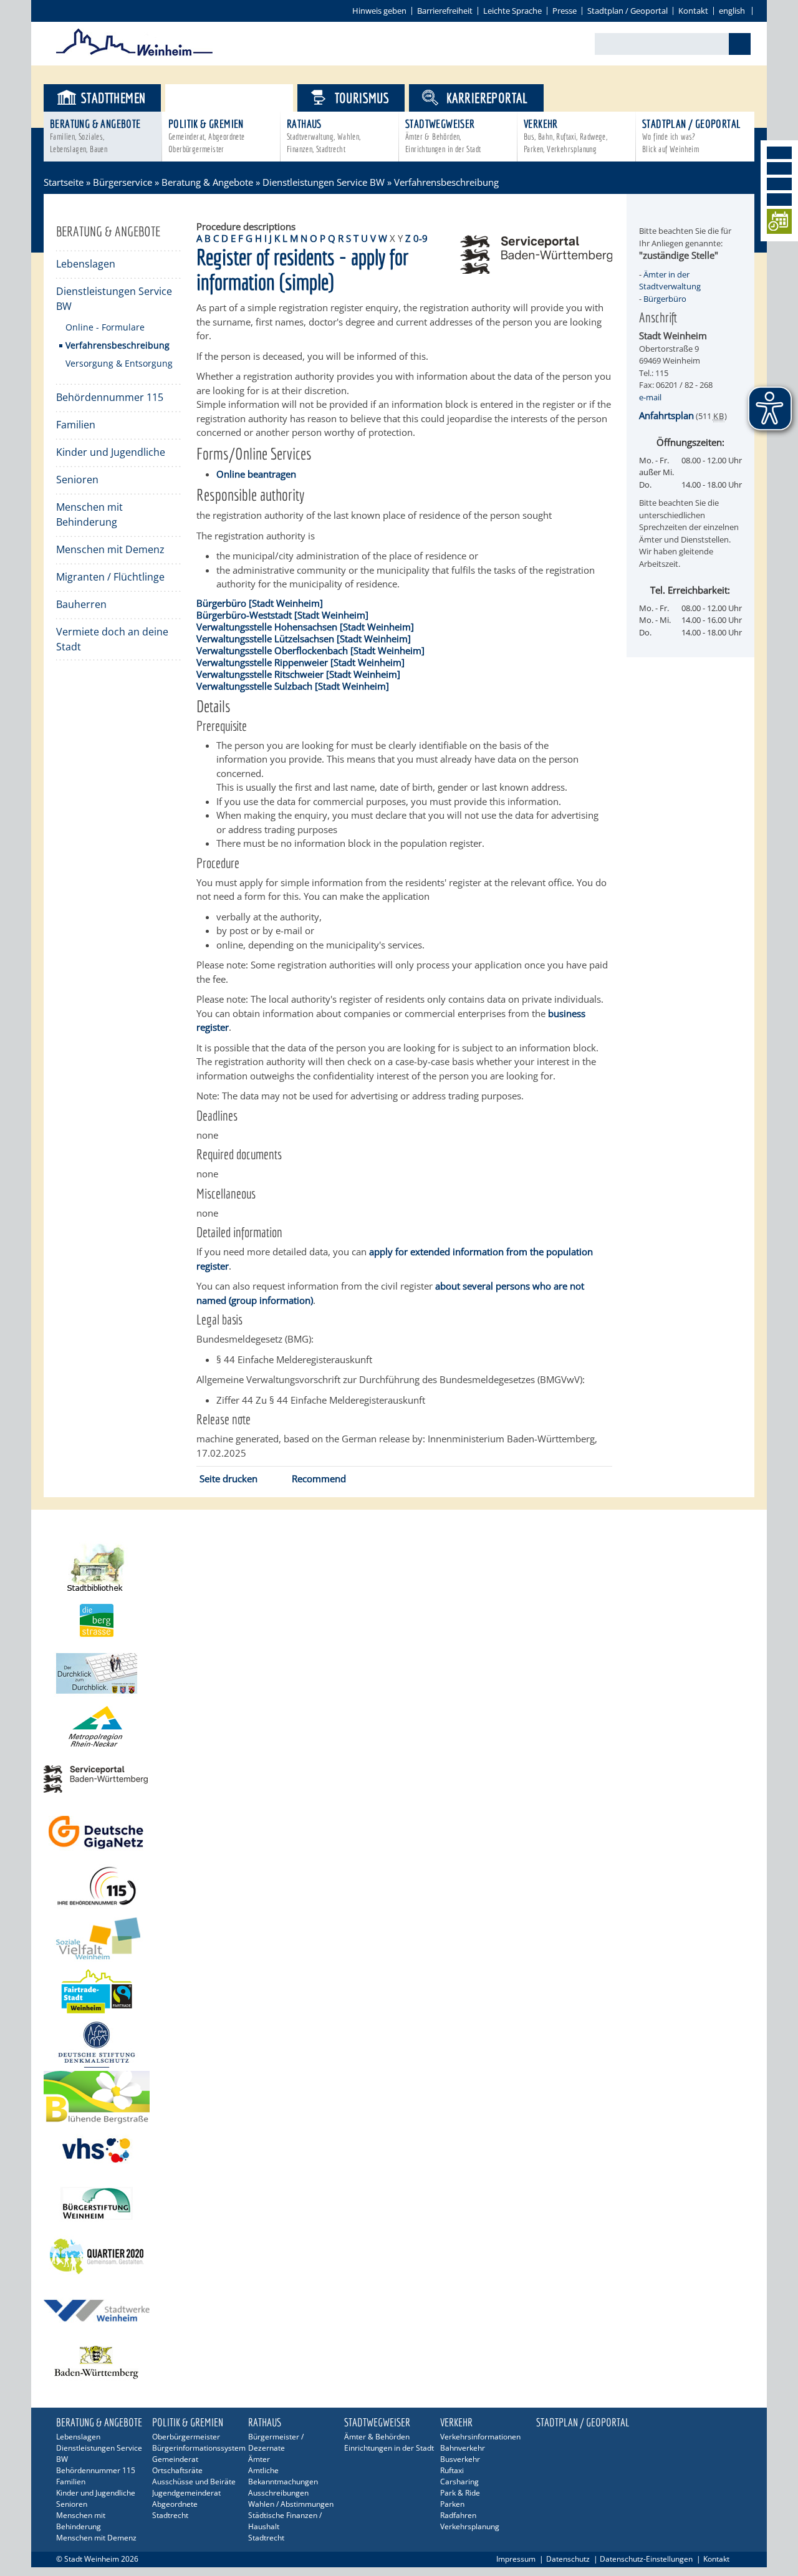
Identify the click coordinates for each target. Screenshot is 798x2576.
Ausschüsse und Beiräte (194, 2482)
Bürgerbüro (665, 299)
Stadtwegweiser (443, 136)
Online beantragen (256, 474)
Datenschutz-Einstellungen (646, 2559)
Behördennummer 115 (110, 397)
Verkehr (565, 136)
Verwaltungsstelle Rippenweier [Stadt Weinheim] (300, 662)
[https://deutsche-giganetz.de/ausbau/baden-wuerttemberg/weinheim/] (399, 1832)
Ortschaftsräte (177, 2470)
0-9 (421, 238)
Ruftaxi (452, 2470)
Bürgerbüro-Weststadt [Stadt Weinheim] (282, 615)
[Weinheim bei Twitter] (779, 184)
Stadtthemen (113, 98)
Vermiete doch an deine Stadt (112, 639)
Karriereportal (487, 98)
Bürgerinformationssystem (198, 2448)
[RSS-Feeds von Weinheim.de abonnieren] (779, 200)
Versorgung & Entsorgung (119, 363)
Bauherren (81, 604)
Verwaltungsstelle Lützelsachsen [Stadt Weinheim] (304, 639)
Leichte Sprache (512, 11)
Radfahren (458, 2515)
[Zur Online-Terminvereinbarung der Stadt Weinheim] (779, 224)
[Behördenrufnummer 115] (399, 1885)
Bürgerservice (240, 98)
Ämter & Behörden (377, 2437)
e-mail (650, 397)
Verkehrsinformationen (480, 2437)
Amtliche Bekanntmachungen (283, 2476)
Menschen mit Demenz (110, 549)
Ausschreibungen (278, 2493)
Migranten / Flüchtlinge (110, 577)
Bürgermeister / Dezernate (276, 2442)
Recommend (319, 1479)
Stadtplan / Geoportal (627, 11)
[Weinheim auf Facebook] (779, 153)
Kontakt (693, 11)
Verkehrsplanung (470, 2526)
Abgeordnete (175, 2504)
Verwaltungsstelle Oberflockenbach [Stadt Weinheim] (310, 650)
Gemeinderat (175, 2459)
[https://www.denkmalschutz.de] (399, 2044)
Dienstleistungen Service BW (324, 182)
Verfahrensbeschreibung (118, 345)
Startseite (64, 182)
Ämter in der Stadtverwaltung (670, 281)
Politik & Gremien (207, 136)
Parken (452, 2504)
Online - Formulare (105, 327)
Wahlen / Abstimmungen (291, 2504)
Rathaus (324, 136)
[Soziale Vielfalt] (399, 1938)
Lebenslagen (86, 264)
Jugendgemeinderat (186, 2493)
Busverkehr (460, 2459)
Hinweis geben (379, 11)
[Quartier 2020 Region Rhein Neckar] (399, 2256)
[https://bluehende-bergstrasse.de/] (399, 2097)
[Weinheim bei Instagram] (779, 168)
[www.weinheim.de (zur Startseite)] (134, 54)
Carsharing (459, 2482)
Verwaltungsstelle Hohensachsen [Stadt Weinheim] (305, 627)
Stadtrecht (170, 2515)
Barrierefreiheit (445, 11)
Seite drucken (228, 1479)
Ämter (259, 2459)
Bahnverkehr (463, 2448)
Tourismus (362, 98)
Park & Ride (460, 2493)
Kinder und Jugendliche (111, 452)
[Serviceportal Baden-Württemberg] (536, 270)
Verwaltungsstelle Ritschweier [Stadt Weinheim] (298, 674)
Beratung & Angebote (95, 136)
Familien (76, 425)
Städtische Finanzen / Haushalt (285, 2521)
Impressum (516, 2559)
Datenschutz (568, 2559)
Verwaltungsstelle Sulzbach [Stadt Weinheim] (293, 686)
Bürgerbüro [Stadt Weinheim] (260, 603)
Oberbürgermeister (186, 2437)
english (732, 11)
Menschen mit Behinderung (89, 514)
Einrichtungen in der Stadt (389, 2448)
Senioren (77, 480)
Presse (565, 11)
